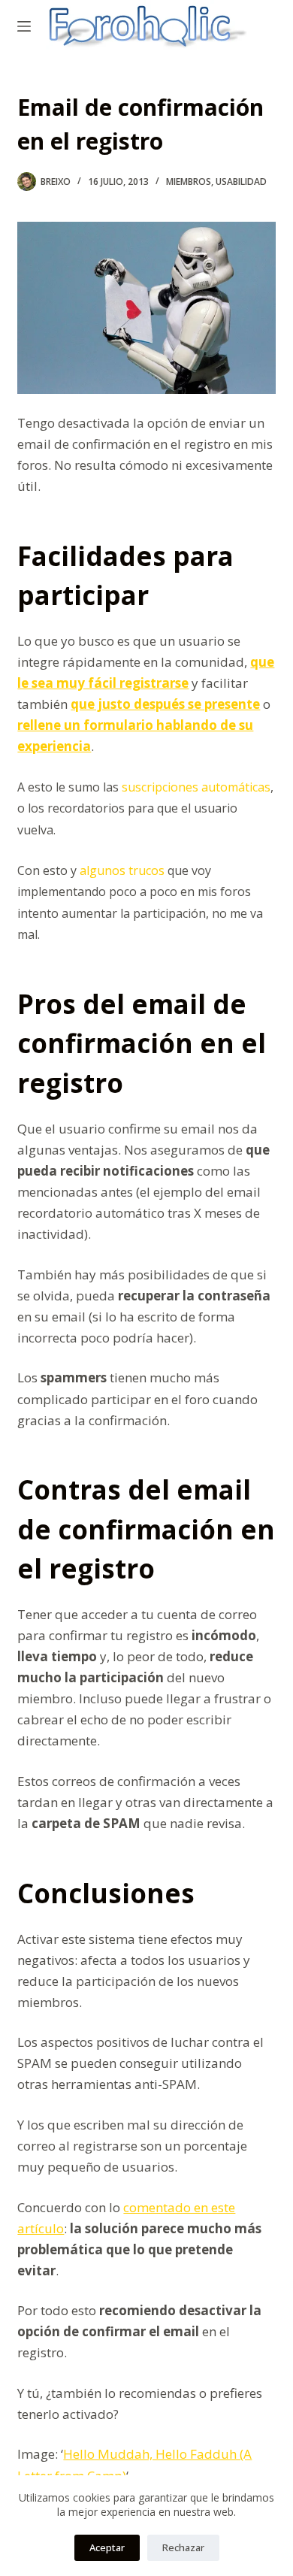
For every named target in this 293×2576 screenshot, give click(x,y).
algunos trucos (122, 870)
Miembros (189, 182)
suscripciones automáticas (196, 787)
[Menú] (24, 26)
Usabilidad (241, 182)
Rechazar (183, 2547)
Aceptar (107, 2547)
